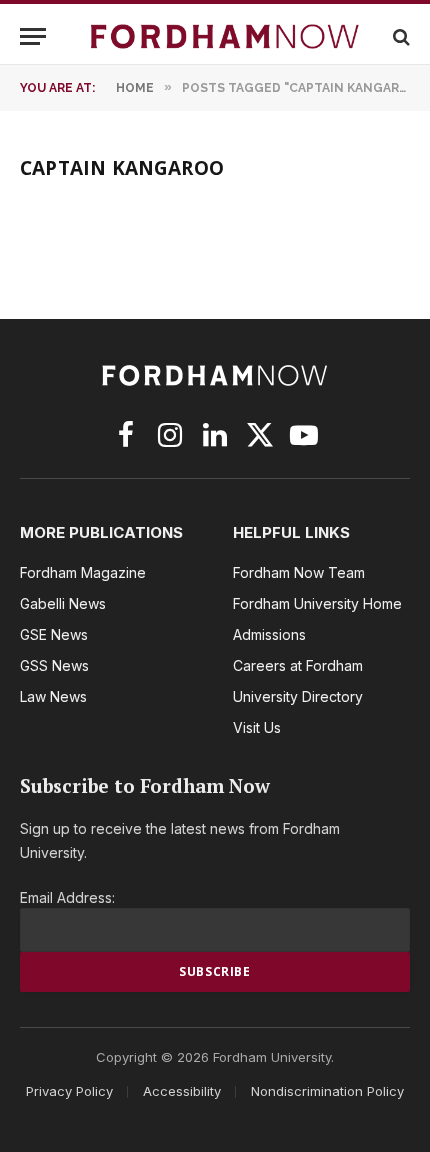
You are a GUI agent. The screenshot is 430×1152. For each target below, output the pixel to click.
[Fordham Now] (225, 36)
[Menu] (33, 36)
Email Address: (67, 897)
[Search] (399, 36)
